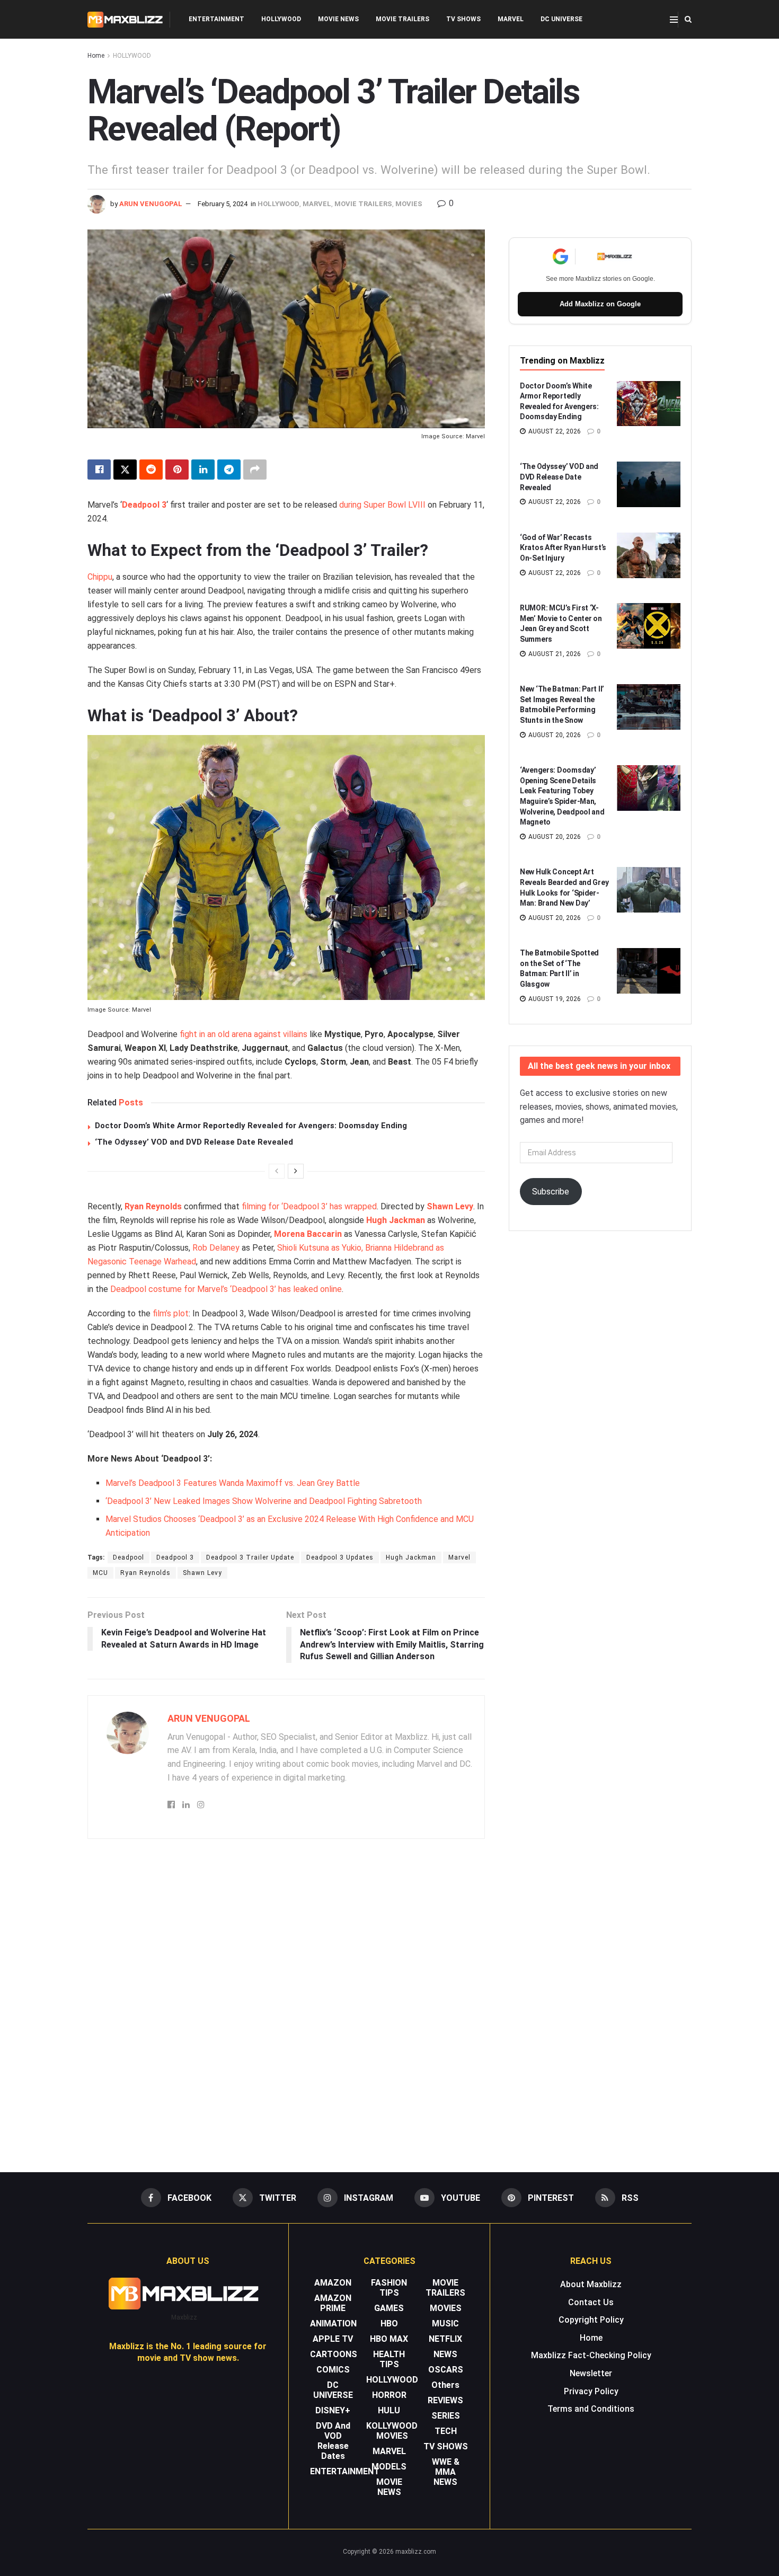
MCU (100, 1573)
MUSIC (445, 2323)
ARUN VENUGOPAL (151, 204)
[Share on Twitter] (125, 470)
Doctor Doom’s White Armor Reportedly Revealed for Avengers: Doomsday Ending (251, 1126)
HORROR (389, 2395)
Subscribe (551, 1192)
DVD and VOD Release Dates (333, 2441)
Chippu (100, 577)
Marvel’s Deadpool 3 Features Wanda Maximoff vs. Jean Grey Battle (233, 1483)
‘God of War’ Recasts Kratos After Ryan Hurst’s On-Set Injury (563, 548)
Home (96, 56)
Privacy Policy (591, 2391)
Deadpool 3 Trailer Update (250, 1557)
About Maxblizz (591, 2284)
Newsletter (591, 2373)
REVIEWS (445, 2400)
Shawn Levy (450, 1206)
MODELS (389, 2467)
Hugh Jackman (396, 1220)
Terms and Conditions (591, 2409)
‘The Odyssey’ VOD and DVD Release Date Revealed (194, 1142)
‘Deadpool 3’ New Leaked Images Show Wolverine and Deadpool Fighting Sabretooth (264, 1501)
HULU (389, 2410)
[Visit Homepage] (125, 20)
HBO (389, 2323)
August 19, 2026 (554, 999)
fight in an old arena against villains (244, 1034)
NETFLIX (445, 2339)
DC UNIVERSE (561, 19)
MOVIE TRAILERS (402, 19)
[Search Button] (688, 19)
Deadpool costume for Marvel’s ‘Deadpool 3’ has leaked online (226, 1289)
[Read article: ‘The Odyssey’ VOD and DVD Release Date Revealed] (649, 484)
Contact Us (591, 2302)
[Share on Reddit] (151, 470)
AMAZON (333, 2283)
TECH (446, 2431)
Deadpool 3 (144, 505)
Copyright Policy (591, 2320)
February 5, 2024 (223, 204)
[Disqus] (286, 2000)
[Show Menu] (674, 20)
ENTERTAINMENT (216, 19)
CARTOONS (334, 2354)
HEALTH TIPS (389, 2359)
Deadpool (129, 1557)
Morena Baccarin (308, 1234)
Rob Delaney (216, 1248)
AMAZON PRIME (333, 2303)
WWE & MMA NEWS (446, 2472)
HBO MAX (389, 2339)
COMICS (333, 2370)
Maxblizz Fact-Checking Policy (591, 2355)
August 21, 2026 (554, 654)
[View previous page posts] (277, 1171)
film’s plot (171, 1313)
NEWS (445, 2354)
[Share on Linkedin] (203, 470)
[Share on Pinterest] (177, 470)
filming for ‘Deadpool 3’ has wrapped (309, 1206)
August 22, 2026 (554, 431)
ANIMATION (333, 2323)
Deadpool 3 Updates (340, 1557)
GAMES (389, 2308)
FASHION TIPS (389, 2288)
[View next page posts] (296, 1171)
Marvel (459, 1557)
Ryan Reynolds (153, 1206)
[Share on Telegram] (229, 470)
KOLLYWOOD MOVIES (392, 2431)
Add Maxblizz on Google (600, 304)
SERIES (446, 2416)
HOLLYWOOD (281, 19)
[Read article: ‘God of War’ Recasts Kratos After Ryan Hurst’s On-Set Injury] (649, 555)
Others (445, 2385)
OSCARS (446, 2370)
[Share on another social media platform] (255, 470)
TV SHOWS (463, 19)
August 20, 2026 (554, 735)
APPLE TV (333, 2339)
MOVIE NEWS (338, 19)
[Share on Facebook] (99, 470)
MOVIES (409, 204)
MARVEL (511, 19)
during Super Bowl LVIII (382, 505)
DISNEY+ (333, 2410)
